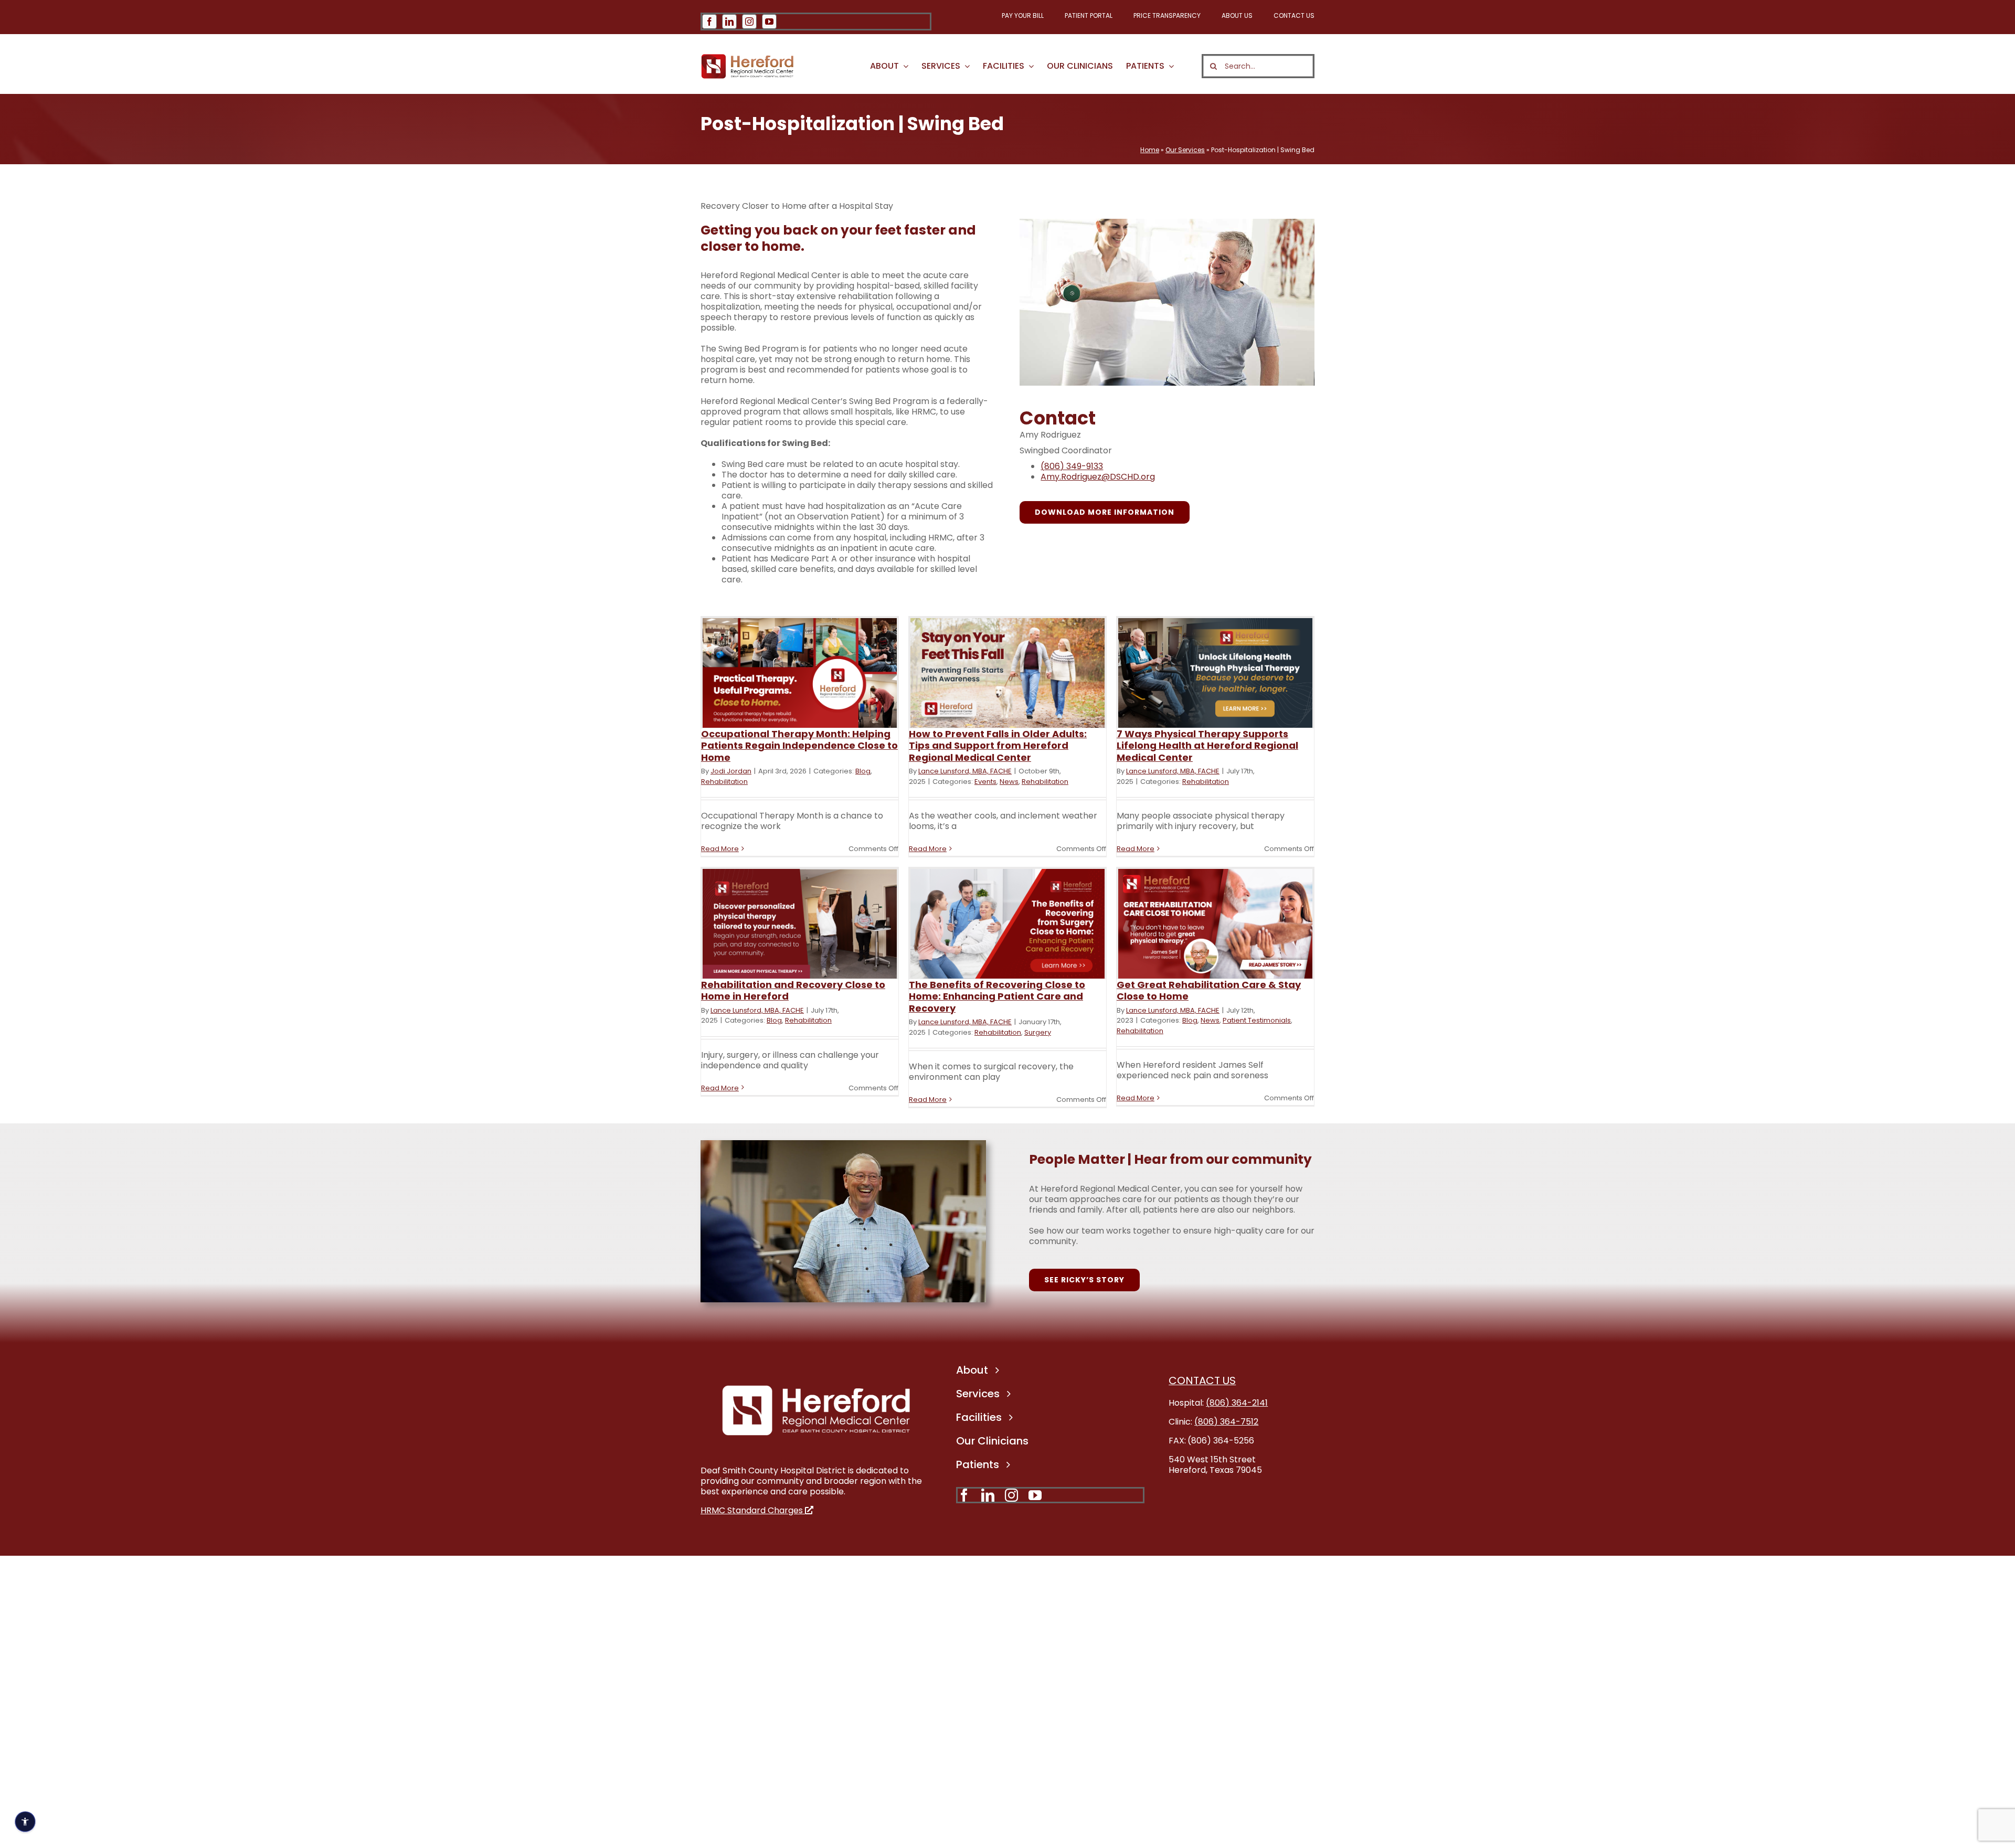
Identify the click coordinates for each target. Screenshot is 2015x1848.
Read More (720, 849)
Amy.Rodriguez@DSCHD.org (1098, 477)
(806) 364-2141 (1237, 1403)
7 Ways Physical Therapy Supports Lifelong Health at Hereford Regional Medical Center (1207, 746)
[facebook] (709, 22)
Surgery (1038, 1032)
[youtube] (769, 22)
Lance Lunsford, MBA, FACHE (965, 771)
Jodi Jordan (731, 771)
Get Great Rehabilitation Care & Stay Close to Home (1209, 991)
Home (1150, 150)
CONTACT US (1202, 1380)
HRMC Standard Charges (753, 1510)
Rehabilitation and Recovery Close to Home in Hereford (793, 991)
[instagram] (749, 22)
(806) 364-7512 (1226, 1422)
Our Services (1185, 150)
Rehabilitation (724, 782)
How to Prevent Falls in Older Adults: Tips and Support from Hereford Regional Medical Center (998, 746)
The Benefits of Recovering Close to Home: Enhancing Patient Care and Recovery (997, 996)
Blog (863, 771)
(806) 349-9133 (1072, 466)
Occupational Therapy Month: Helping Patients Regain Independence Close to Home (799, 746)
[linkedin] (729, 22)
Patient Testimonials (1257, 1020)
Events (985, 782)
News (1009, 782)
